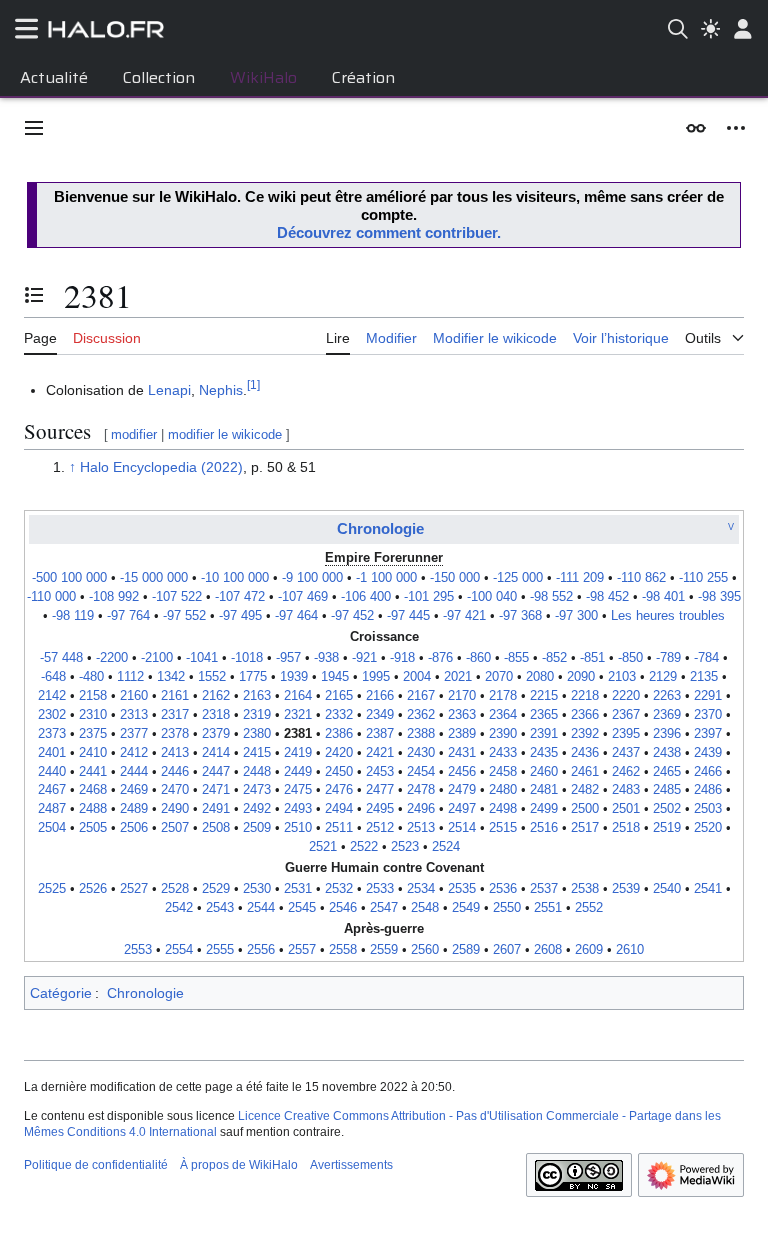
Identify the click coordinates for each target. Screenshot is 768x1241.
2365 (544, 715)
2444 (134, 772)
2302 (52, 715)
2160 (134, 696)
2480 (503, 790)
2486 (708, 790)
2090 (581, 677)
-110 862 (641, 578)
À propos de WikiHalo (239, 1165)
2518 (626, 828)
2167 (421, 696)
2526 (93, 889)
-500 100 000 (69, 578)
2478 (421, 790)
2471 (216, 790)
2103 (622, 677)
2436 (585, 753)
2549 (466, 908)
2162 (216, 696)
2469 (134, 790)
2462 (626, 772)
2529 (216, 889)
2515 (503, 828)
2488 (93, 809)
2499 (544, 809)
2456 (462, 772)
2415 (257, 753)
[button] (34, 128)
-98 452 (607, 597)
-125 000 (518, 578)
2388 (421, 734)
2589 (466, 950)
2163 (257, 696)
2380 (257, 734)
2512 (380, 828)
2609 (589, 950)
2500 (585, 809)
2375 (93, 734)
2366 (585, 715)
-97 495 (240, 616)
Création (363, 77)
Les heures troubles (668, 616)
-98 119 (73, 616)
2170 (462, 696)
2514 (462, 828)
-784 (706, 658)
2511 (339, 828)
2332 (339, 715)
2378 (175, 734)
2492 (257, 809)
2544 (261, 908)
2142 (52, 696)
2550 (507, 908)
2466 (708, 772)
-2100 (157, 658)
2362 (421, 715)
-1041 (202, 658)
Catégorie (61, 993)
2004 (417, 677)
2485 (667, 790)
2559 (384, 950)
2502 (667, 809)
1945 (335, 677)
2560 (425, 950)
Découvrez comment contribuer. (389, 232)
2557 (302, 950)
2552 (589, 908)
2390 (503, 734)
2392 (585, 734)
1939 (294, 677)
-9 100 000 (312, 578)
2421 (380, 753)
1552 (212, 677)
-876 (440, 658)
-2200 (112, 658)
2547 (384, 908)
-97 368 (520, 616)
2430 (421, 753)
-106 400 (366, 597)
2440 (52, 772)
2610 (630, 950)
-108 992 (114, 597)
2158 (93, 696)
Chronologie (380, 528)
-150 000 (455, 578)
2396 (667, 734)
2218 (585, 696)
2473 (257, 790)
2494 (339, 809)
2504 (52, 828)
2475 (298, 790)
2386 (339, 734)
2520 (708, 828)
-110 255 (703, 578)
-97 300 (576, 616)
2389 (462, 734)
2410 (93, 753)
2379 (216, 734)
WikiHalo (263, 77)
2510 (298, 828)
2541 (708, 889)
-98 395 (719, 597)
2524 (446, 847)
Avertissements (351, 1165)
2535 (462, 889)
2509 (257, 828)
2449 (298, 772)
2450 (339, 772)
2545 (302, 908)
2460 (544, 772)
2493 (298, 809)
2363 (462, 715)
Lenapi (169, 390)
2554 (179, 950)
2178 (503, 696)
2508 (216, 828)
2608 (548, 950)
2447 (216, 772)
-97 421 (464, 616)
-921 (364, 658)
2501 (626, 809)
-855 (516, 658)
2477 (380, 790)
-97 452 (352, 616)
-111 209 (580, 578)
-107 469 (303, 597)
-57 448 (61, 658)
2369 (667, 715)
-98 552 (551, 597)
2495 (380, 809)
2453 (380, 772)
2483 (626, 790)
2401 (52, 753)
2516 (544, 828)
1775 (253, 677)
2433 (503, 753)
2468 (93, 790)
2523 (405, 847)
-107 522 (177, 597)
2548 (425, 908)
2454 (421, 772)
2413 (175, 753)
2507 (175, 828)
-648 (53, 677)
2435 (544, 753)
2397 (708, 734)
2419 (298, 753)
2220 (626, 696)
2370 (708, 715)
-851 (592, 658)
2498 (503, 809)
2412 (134, 753)
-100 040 (492, 597)
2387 (380, 734)
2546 (343, 908)
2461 (585, 772)
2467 (52, 790)
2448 (257, 772)
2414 (216, 753)
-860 (478, 658)
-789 (668, 658)
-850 (630, 658)
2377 (134, 734)
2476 (339, 790)
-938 (326, 658)
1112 (130, 677)
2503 (708, 809)
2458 (503, 772)
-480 (91, 677)
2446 (175, 772)
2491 (216, 809)
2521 (323, 847)
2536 (503, 889)
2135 (704, 677)
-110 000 (51, 597)
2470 (175, 790)
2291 (708, 696)
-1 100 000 (386, 578)
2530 (257, 889)
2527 (134, 889)
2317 (175, 715)
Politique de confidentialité (96, 1165)
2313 (134, 715)
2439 (708, 753)
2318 (216, 715)
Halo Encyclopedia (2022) (161, 467)
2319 (257, 715)
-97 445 (408, 616)
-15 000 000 (154, 578)
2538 (585, 889)
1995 (376, 677)
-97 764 (128, 616)
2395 (626, 734)
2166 (380, 696)
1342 (171, 677)
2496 (421, 809)
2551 (548, 908)
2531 (298, 889)
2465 (667, 772)
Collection (159, 77)
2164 (298, 696)
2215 (544, 696)
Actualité (54, 77)
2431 (462, 753)
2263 (667, 696)
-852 (554, 658)
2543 (220, 908)
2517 (585, 828)
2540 (667, 889)
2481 (544, 790)
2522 (364, 847)
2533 (380, 889)
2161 (175, 696)
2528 (175, 889)
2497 (462, 809)
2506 (134, 828)
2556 (261, 950)
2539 (626, 889)
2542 (179, 908)
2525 (52, 889)
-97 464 (296, 616)
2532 (339, 889)
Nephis (221, 390)
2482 (585, 790)
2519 (667, 828)
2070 (499, 677)
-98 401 (663, 597)
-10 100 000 (235, 578)
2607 (507, 950)
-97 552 (184, 616)
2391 (544, 734)
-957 (288, 658)
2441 (93, 772)
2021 (458, 677)
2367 (626, 715)
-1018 (247, 658)
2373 (52, 734)
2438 (667, 753)
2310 (93, 715)
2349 (380, 715)
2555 (220, 950)
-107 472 (240, 597)
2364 (503, 715)
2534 (421, 889)
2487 (52, 809)
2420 (339, 753)
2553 (138, 950)
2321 (298, 715)
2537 (544, 889)
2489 (134, 809)
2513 (421, 828)
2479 (462, 790)
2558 (343, 950)
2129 (663, 677)
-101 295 (429, 597)
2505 (93, 828)
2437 (626, 753)
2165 (339, 696)
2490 (175, 809)
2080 (540, 677)
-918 (402, 658)
